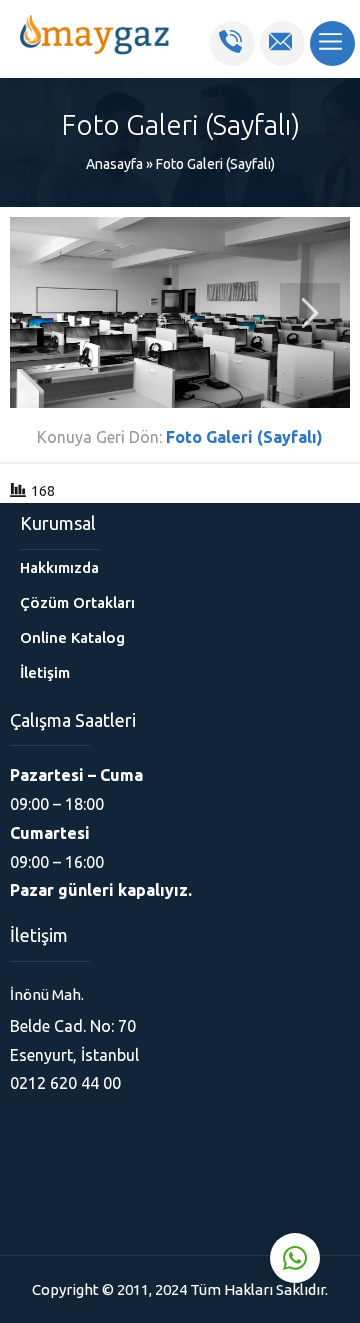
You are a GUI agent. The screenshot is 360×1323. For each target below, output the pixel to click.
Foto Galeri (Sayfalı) (215, 164)
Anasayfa (114, 164)
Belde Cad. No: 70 (73, 1026)
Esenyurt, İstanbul (74, 1055)
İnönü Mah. (47, 994)
